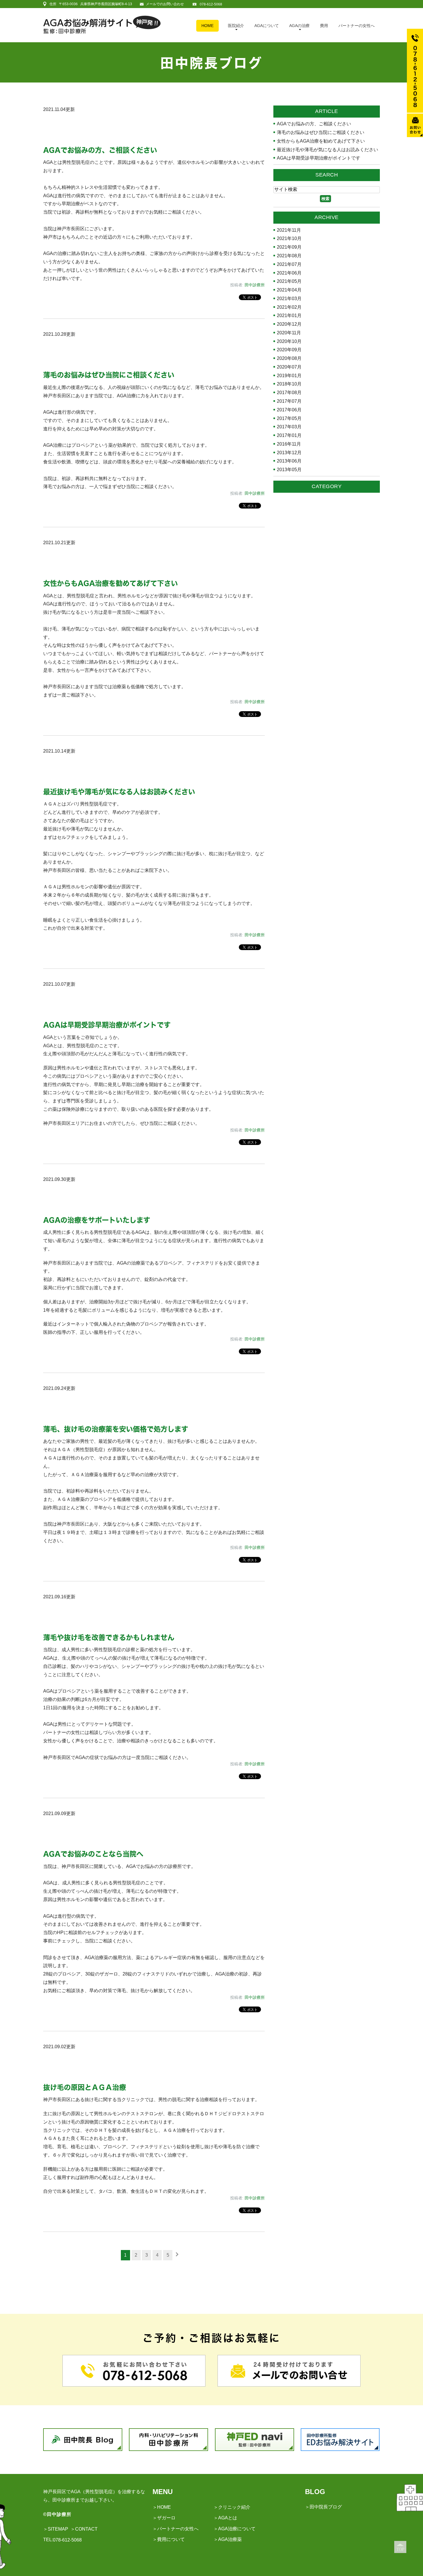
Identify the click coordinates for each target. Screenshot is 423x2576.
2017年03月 (289, 427)
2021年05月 (289, 281)
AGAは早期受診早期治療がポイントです (107, 1025)
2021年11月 (289, 230)
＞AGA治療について (235, 2529)
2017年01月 (289, 436)
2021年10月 (289, 239)
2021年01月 (289, 316)
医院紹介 (236, 26)
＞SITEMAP (56, 2529)
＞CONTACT (84, 2529)
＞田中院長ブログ (323, 2507)
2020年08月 (289, 358)
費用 (324, 26)
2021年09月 (289, 247)
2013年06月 (289, 461)
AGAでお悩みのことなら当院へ (93, 1854)
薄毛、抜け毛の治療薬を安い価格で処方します (116, 1429)
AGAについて (267, 26)
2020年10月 (289, 342)
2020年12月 (289, 324)
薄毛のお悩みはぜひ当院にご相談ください (109, 375)
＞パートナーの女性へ (176, 2529)
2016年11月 (289, 444)
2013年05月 (289, 470)
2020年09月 (289, 350)
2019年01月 (289, 376)
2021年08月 (289, 256)
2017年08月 (289, 393)
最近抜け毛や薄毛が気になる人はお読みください (119, 792)
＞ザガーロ (164, 2518)
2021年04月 (289, 290)
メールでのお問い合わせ (165, 4)
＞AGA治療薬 (228, 2539)
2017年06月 (289, 410)
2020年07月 (289, 367)
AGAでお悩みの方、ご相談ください (100, 150)
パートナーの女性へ (357, 26)
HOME (207, 26)
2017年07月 (289, 401)
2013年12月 (289, 453)
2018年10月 (289, 384)
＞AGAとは (225, 2518)
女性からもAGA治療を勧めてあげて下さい (110, 583)
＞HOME (162, 2507)
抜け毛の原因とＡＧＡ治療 (85, 2087)
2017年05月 (289, 419)
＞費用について (169, 2539)
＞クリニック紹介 (232, 2507)
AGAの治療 (299, 26)
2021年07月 (289, 264)
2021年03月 (289, 299)
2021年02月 (289, 307)
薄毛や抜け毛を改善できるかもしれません (109, 1637)
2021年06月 (289, 273)
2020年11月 (289, 333)
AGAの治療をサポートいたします (97, 1220)
